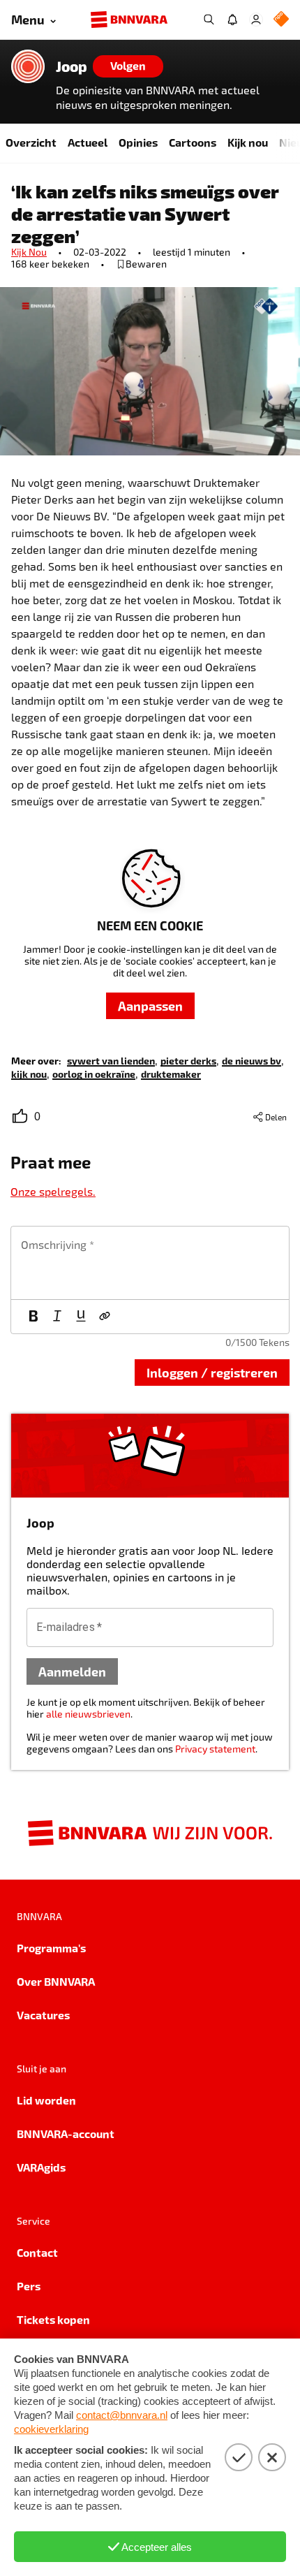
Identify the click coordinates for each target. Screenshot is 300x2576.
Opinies (138, 142)
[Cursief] (57, 1317)
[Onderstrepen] (81, 1317)
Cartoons (193, 142)
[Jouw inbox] (232, 20)
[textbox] (150, 1263)
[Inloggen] (256, 20)
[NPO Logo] (281, 20)
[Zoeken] (209, 20)
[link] (111, 1060)
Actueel (88, 142)
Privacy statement (215, 1749)
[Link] (105, 1317)
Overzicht (31, 142)
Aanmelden (72, 1671)
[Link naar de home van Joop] (28, 66)
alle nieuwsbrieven (88, 1714)
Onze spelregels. (53, 1191)
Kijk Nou (29, 252)
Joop (72, 66)
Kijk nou (248, 142)
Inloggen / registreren (212, 1372)
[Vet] (33, 1317)
